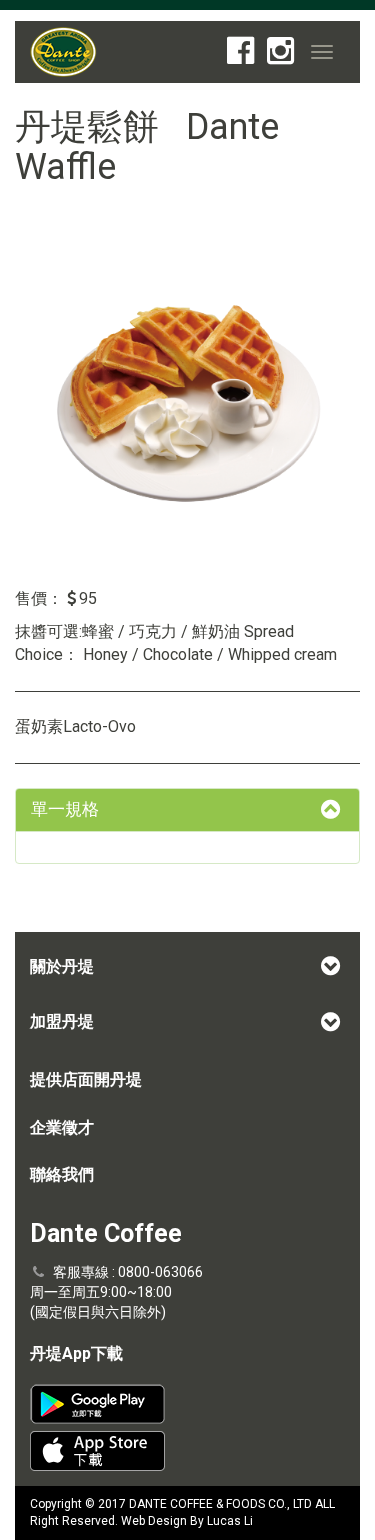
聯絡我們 (62, 1174)
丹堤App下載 (76, 1353)
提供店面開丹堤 (86, 1079)
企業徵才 (62, 1127)
